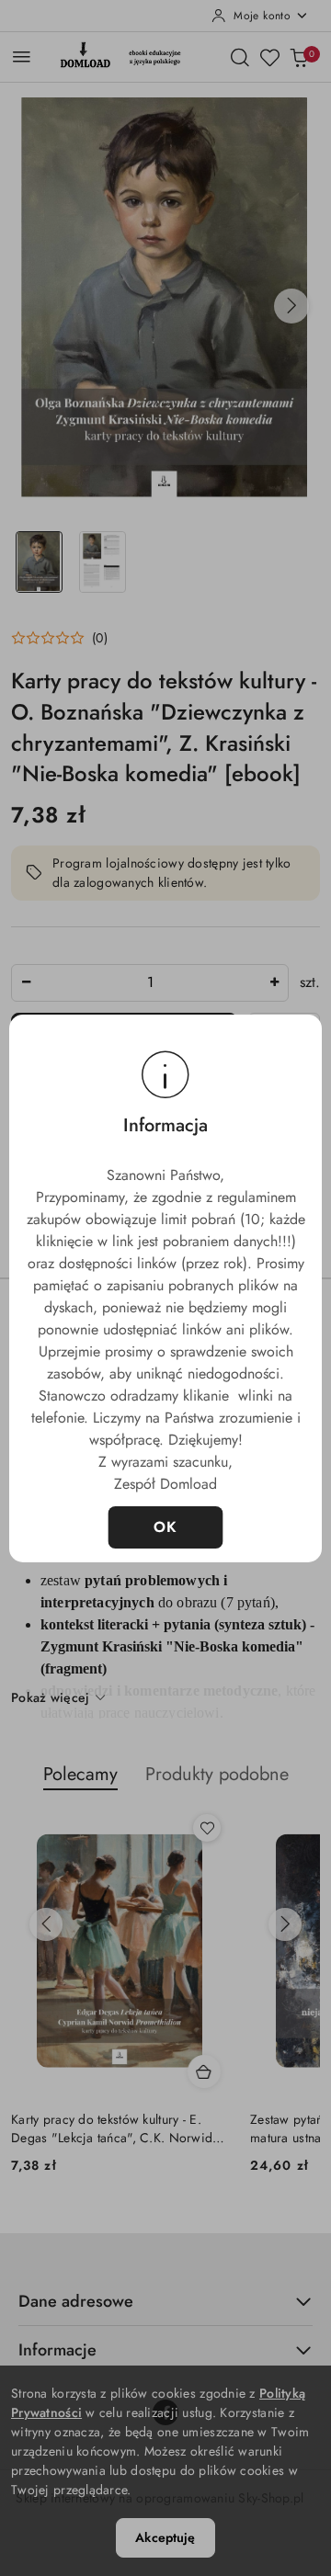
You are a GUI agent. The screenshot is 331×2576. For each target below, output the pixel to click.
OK (166, 1527)
